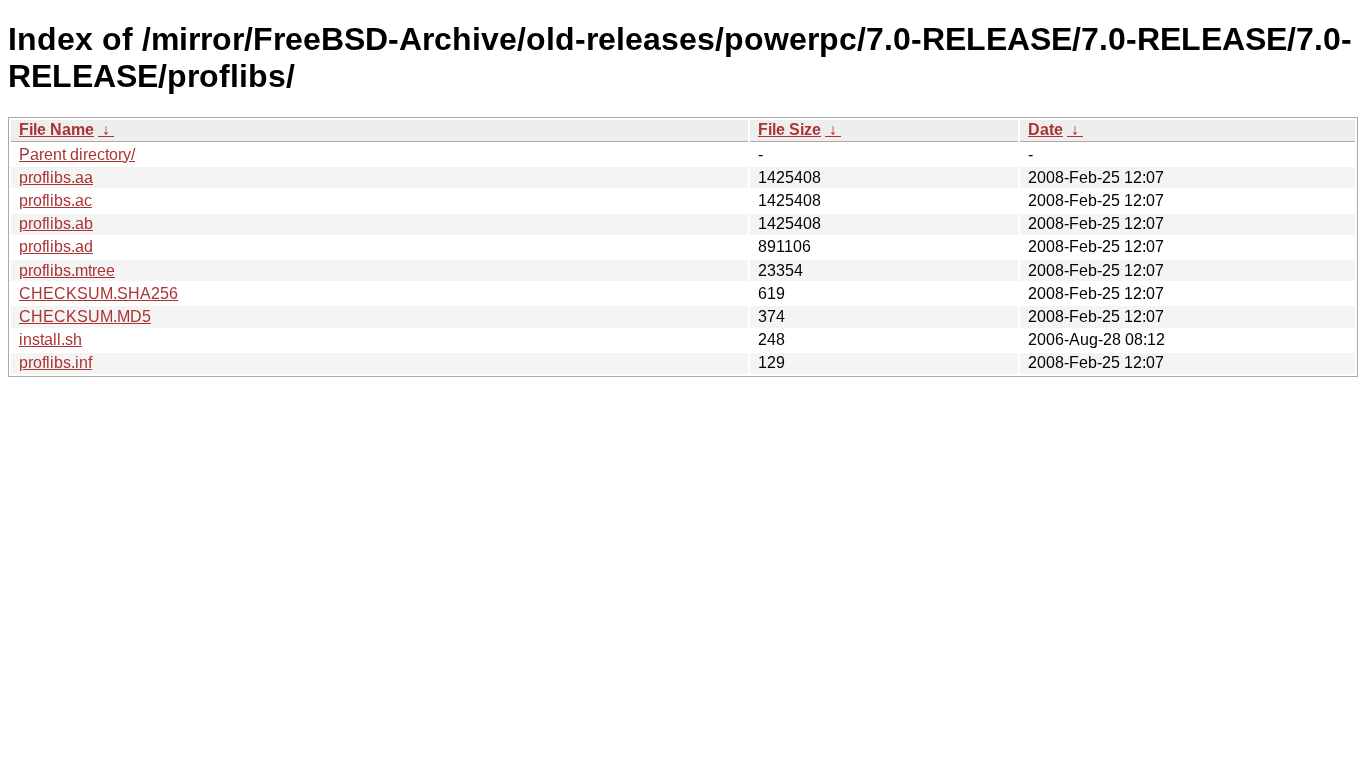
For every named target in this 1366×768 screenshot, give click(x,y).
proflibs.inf (55, 362)
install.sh (50, 339)
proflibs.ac (55, 200)
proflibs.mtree (67, 270)
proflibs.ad (56, 246)
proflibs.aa (56, 177)
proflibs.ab (56, 223)
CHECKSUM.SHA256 (98, 293)
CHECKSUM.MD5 (85, 316)
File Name (56, 129)
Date (1045, 129)
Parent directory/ (77, 154)
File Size (789, 129)
